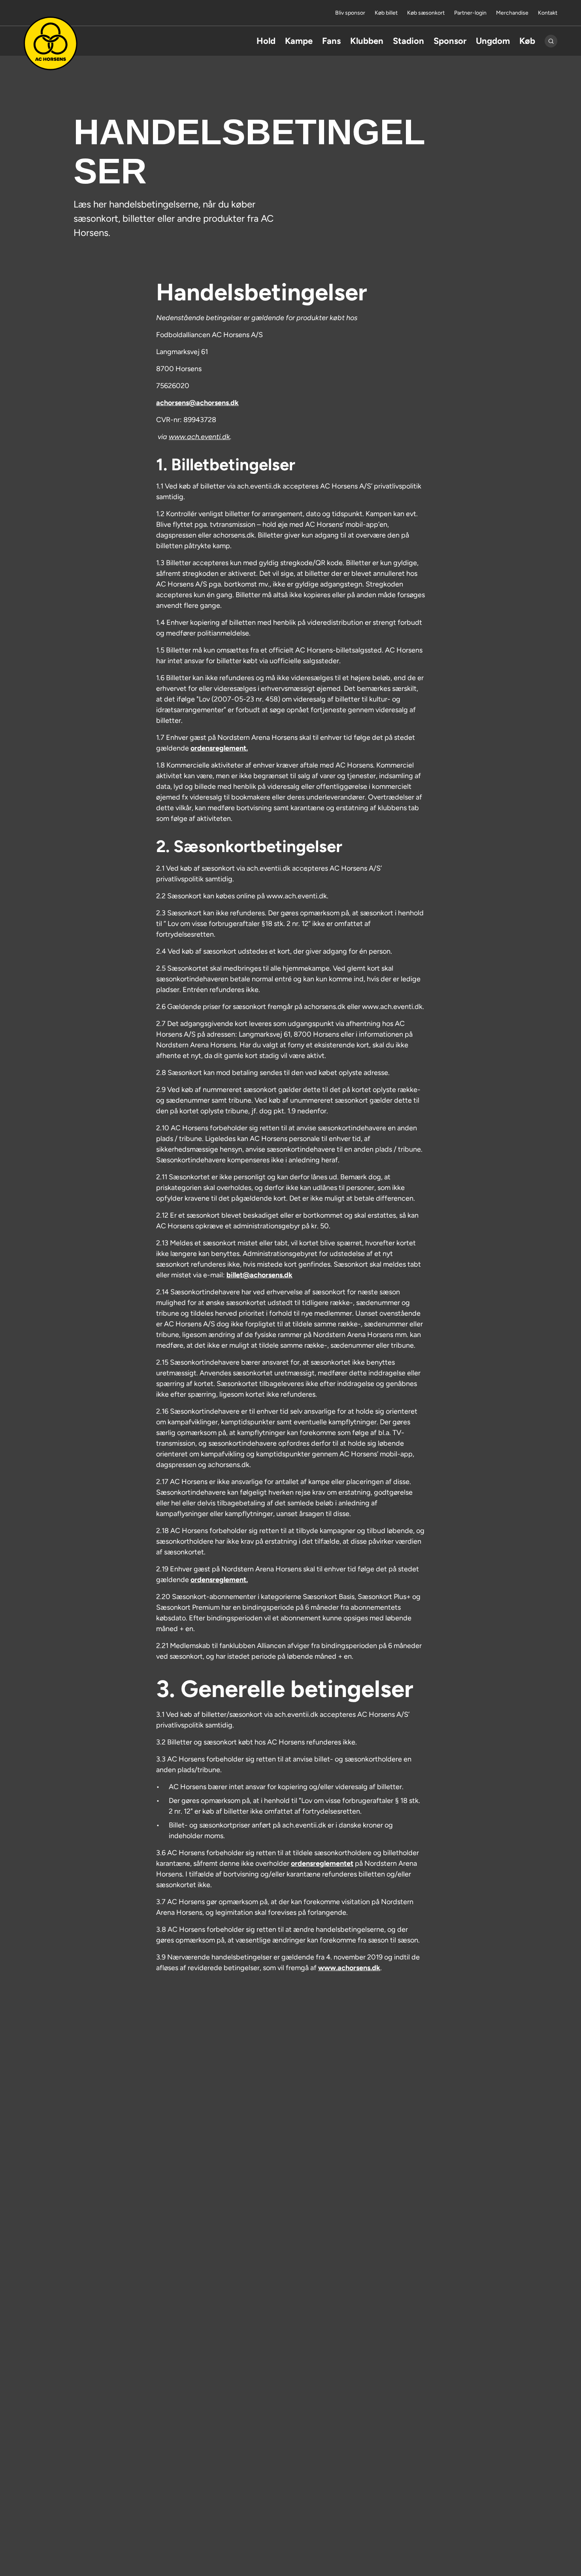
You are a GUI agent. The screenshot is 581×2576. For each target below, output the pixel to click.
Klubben (367, 41)
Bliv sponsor (350, 13)
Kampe (299, 41)
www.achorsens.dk (349, 1968)
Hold (266, 41)
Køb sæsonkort (426, 13)
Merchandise (512, 13)
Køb (527, 41)
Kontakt (548, 13)
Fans (331, 41)
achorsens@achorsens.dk (197, 403)
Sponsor (450, 41)
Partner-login (470, 13)
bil (259, 1275)
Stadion (408, 41)
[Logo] (51, 43)
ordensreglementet (322, 1863)
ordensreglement (218, 748)
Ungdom (493, 41)
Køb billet (386, 13)
